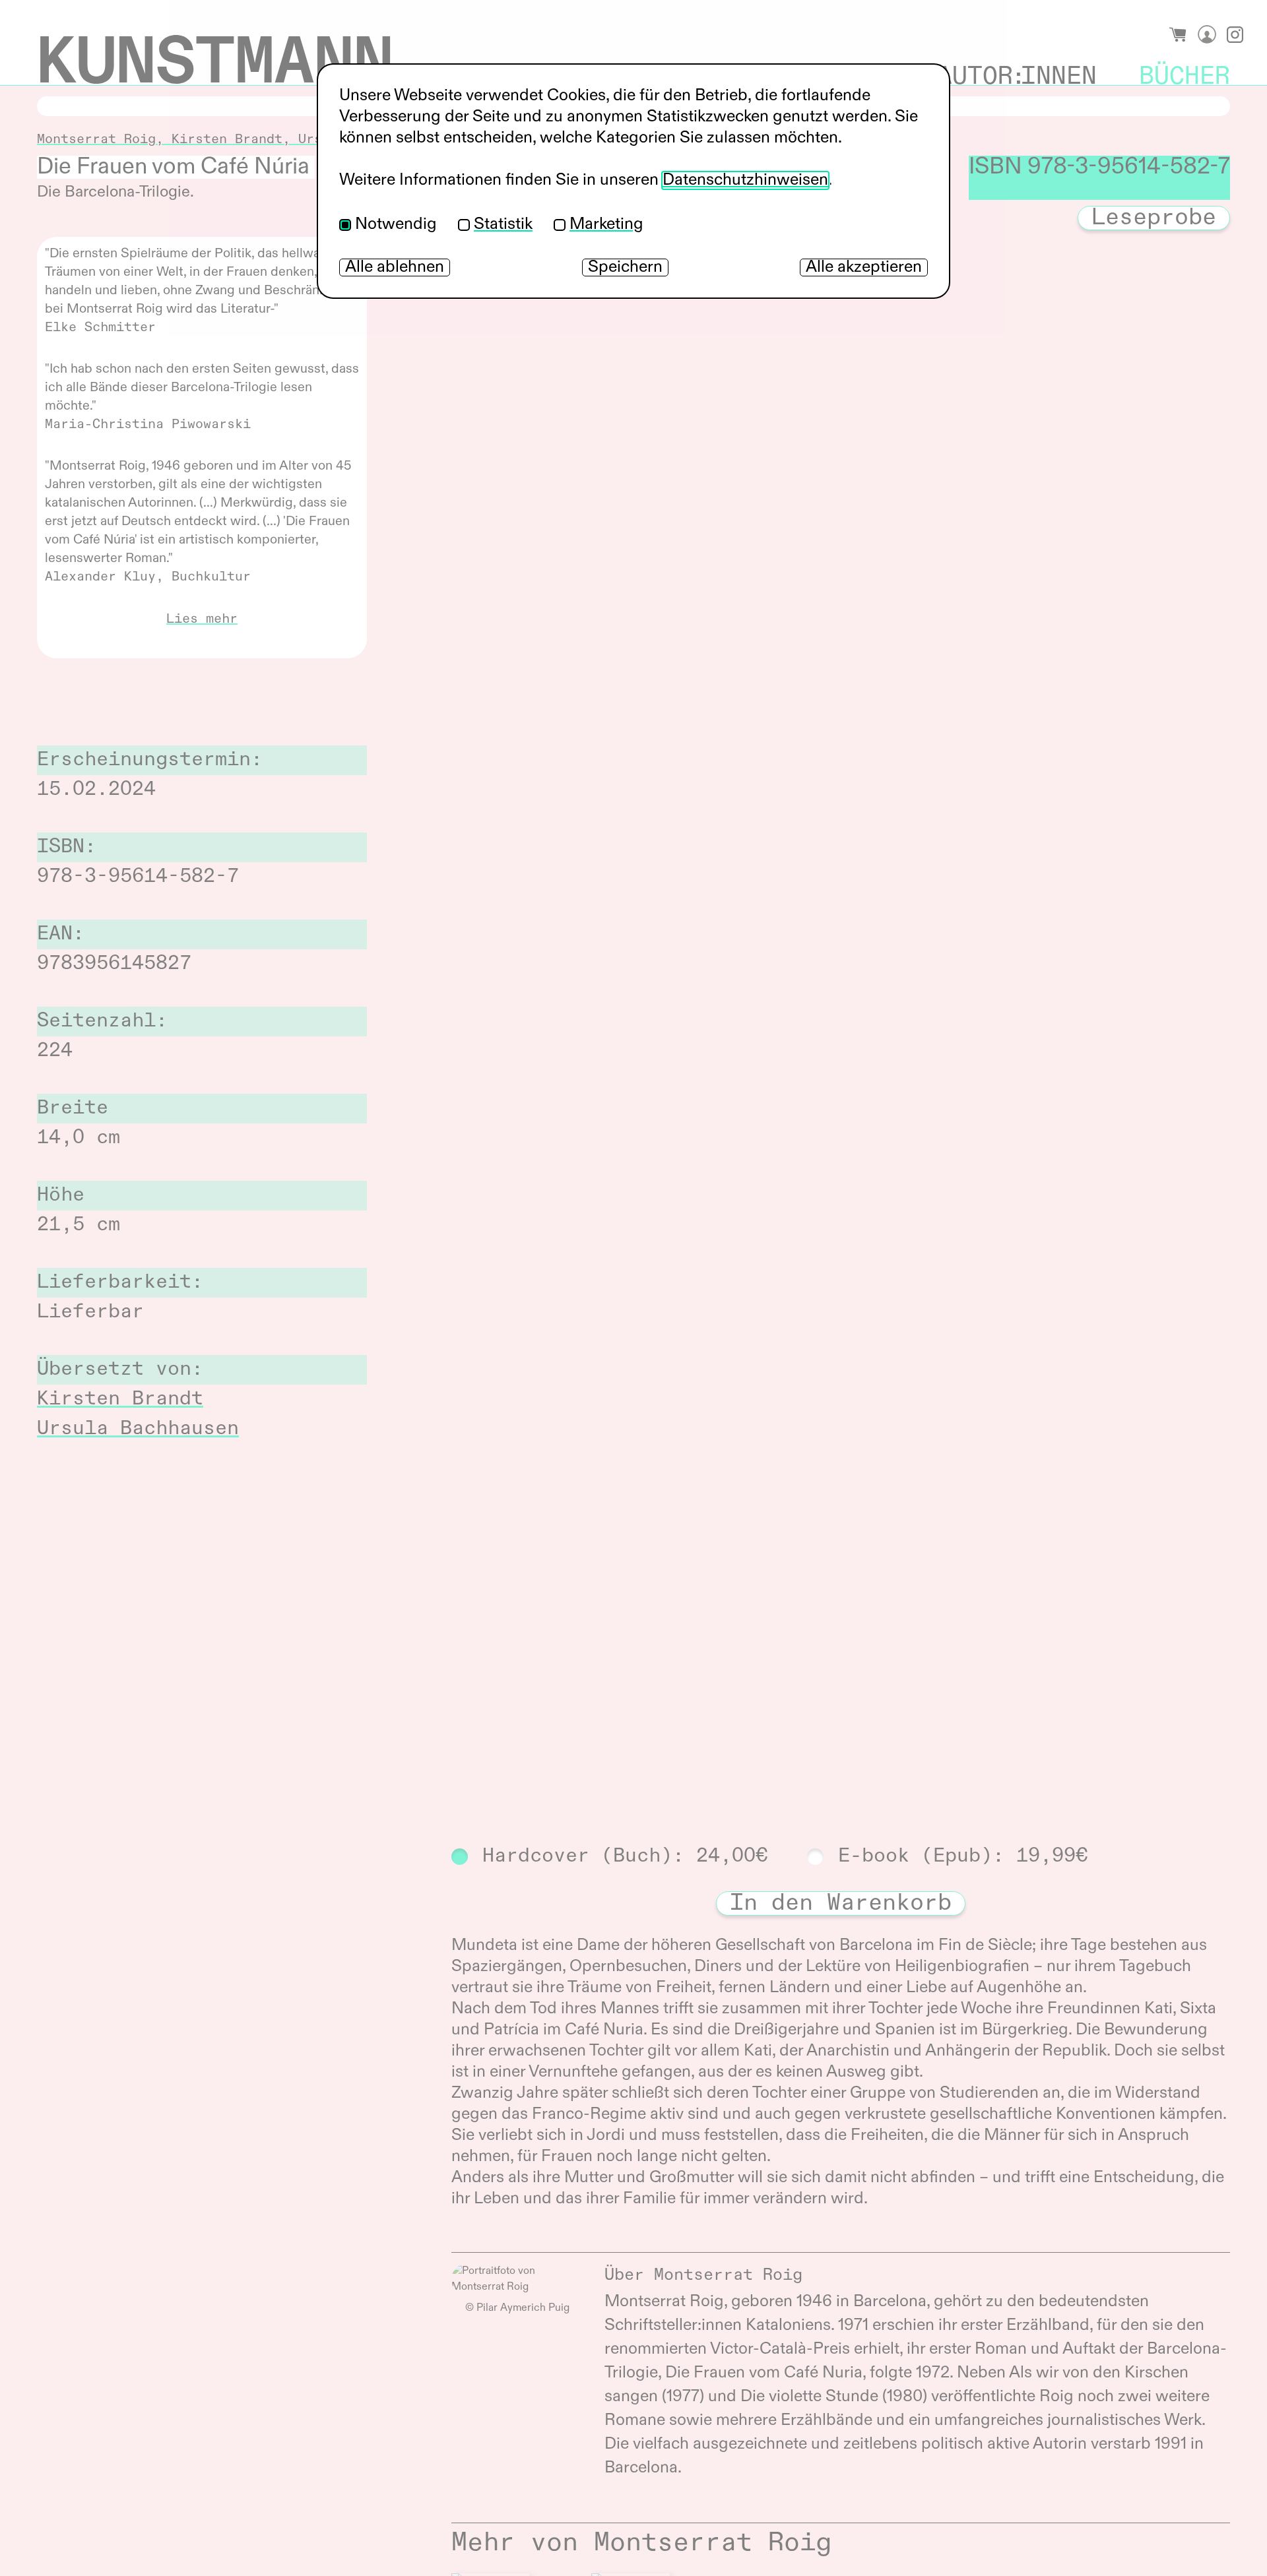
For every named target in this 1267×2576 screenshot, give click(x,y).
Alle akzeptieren (864, 267)
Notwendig (396, 225)
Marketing (606, 225)
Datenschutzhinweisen (745, 180)
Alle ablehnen (395, 267)
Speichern (625, 267)
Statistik (503, 225)
